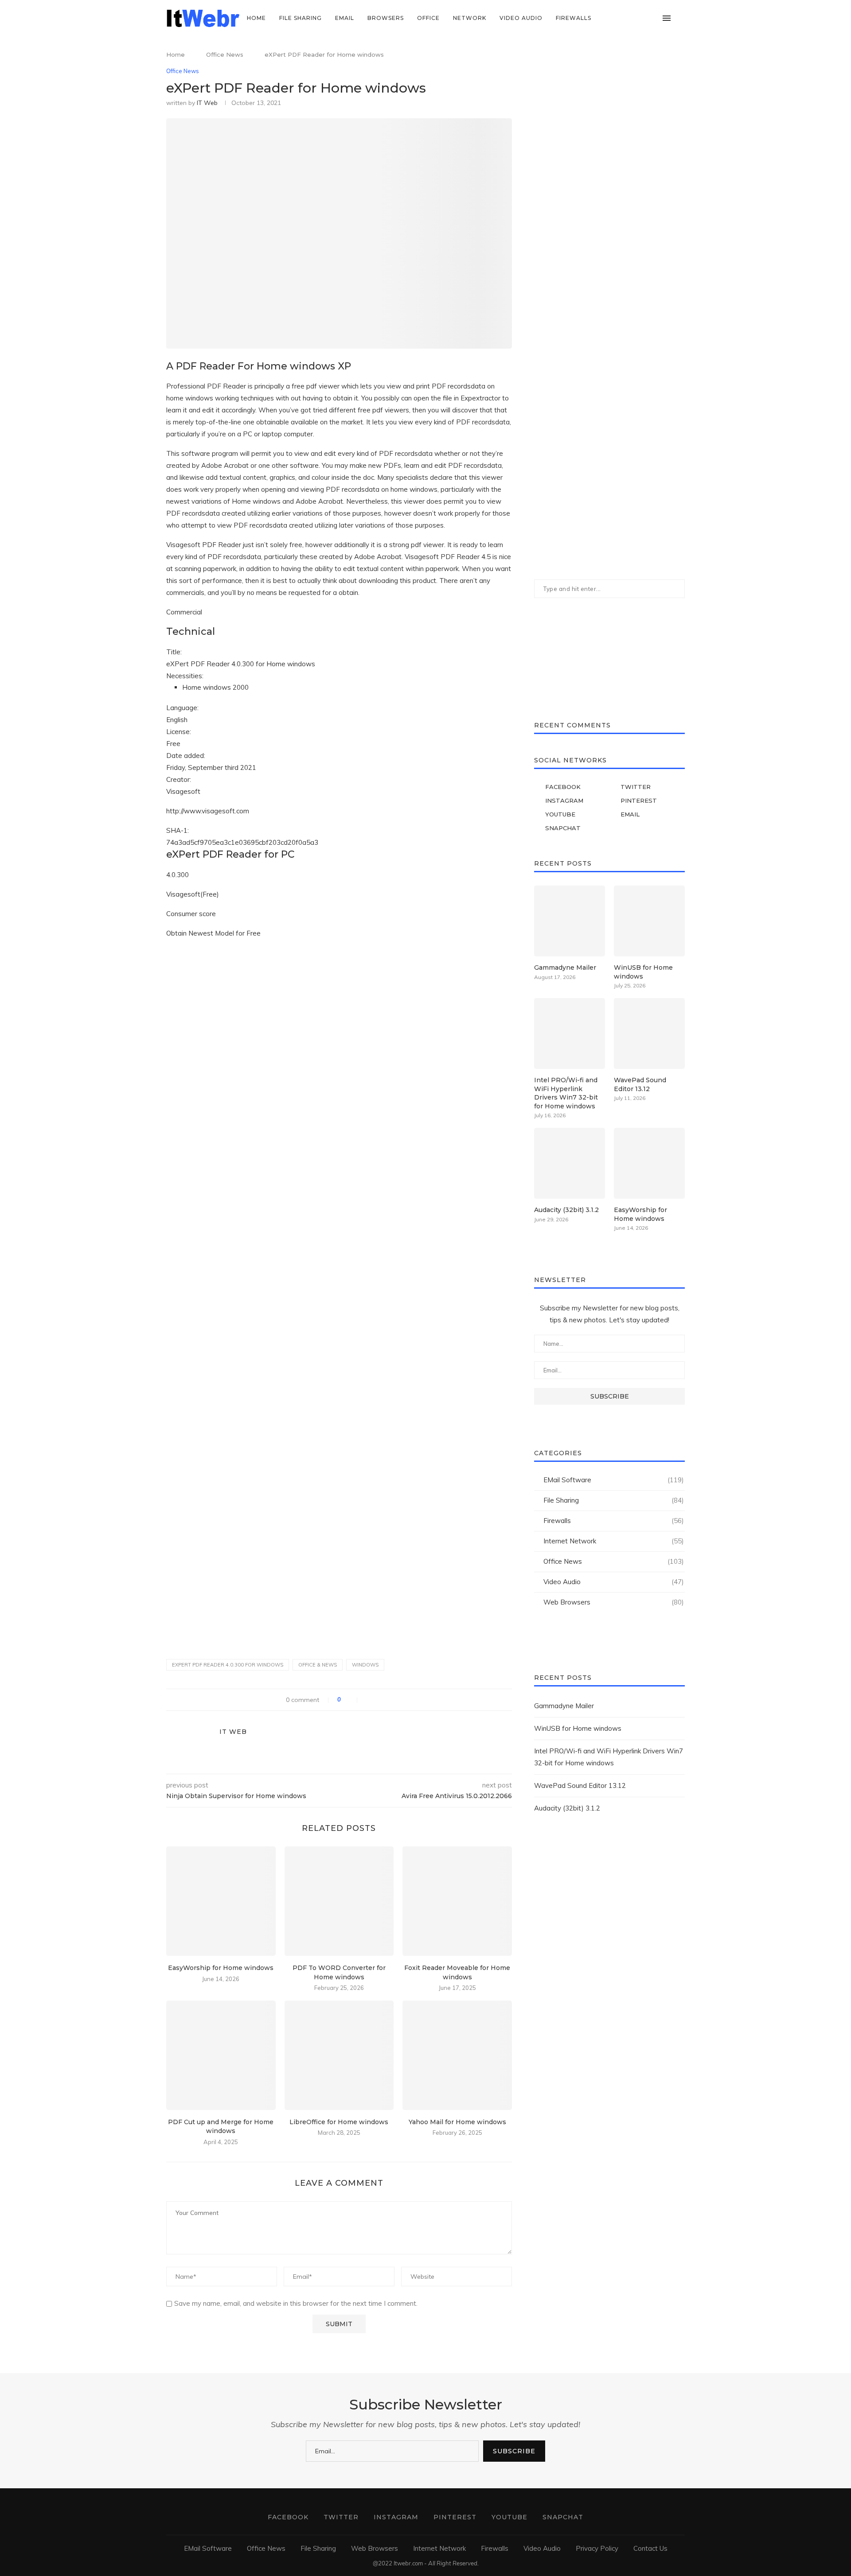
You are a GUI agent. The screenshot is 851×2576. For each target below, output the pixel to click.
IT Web (207, 103)
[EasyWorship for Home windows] (221, 1901)
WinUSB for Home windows (643, 972)
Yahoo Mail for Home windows (457, 2122)
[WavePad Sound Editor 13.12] (649, 1034)
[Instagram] (626, 18)
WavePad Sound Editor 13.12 (640, 1084)
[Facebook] (607, 18)
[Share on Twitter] (378, 1700)
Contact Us (650, 2548)
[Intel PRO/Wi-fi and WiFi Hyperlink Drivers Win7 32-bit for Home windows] (570, 1034)
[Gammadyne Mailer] (570, 921)
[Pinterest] (635, 18)
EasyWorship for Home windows (221, 1968)
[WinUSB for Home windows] (649, 921)
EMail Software (614, 1480)
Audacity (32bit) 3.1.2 (566, 1210)
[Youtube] (644, 18)
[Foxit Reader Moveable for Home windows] (457, 1901)
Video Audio (521, 18)
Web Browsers (614, 1602)
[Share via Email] (396, 1700)
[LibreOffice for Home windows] (339, 2055)
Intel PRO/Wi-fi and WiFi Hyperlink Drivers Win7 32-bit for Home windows (566, 1093)
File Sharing (301, 18)
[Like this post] (351, 1700)
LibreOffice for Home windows (339, 2122)
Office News (225, 54)
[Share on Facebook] (369, 1700)
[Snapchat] (654, 18)
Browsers (386, 18)
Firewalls (574, 18)
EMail (345, 18)
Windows (365, 1665)
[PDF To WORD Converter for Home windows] (339, 1901)
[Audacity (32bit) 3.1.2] (570, 1163)
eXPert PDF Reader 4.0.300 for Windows (228, 1665)
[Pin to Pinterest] (387, 1700)
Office (428, 18)
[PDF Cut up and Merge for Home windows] (221, 2055)
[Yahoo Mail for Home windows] (457, 2055)
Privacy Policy (597, 2548)
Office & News (318, 1665)
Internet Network (614, 1541)
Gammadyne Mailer (565, 967)
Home (256, 18)
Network (470, 18)
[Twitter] (616, 18)
